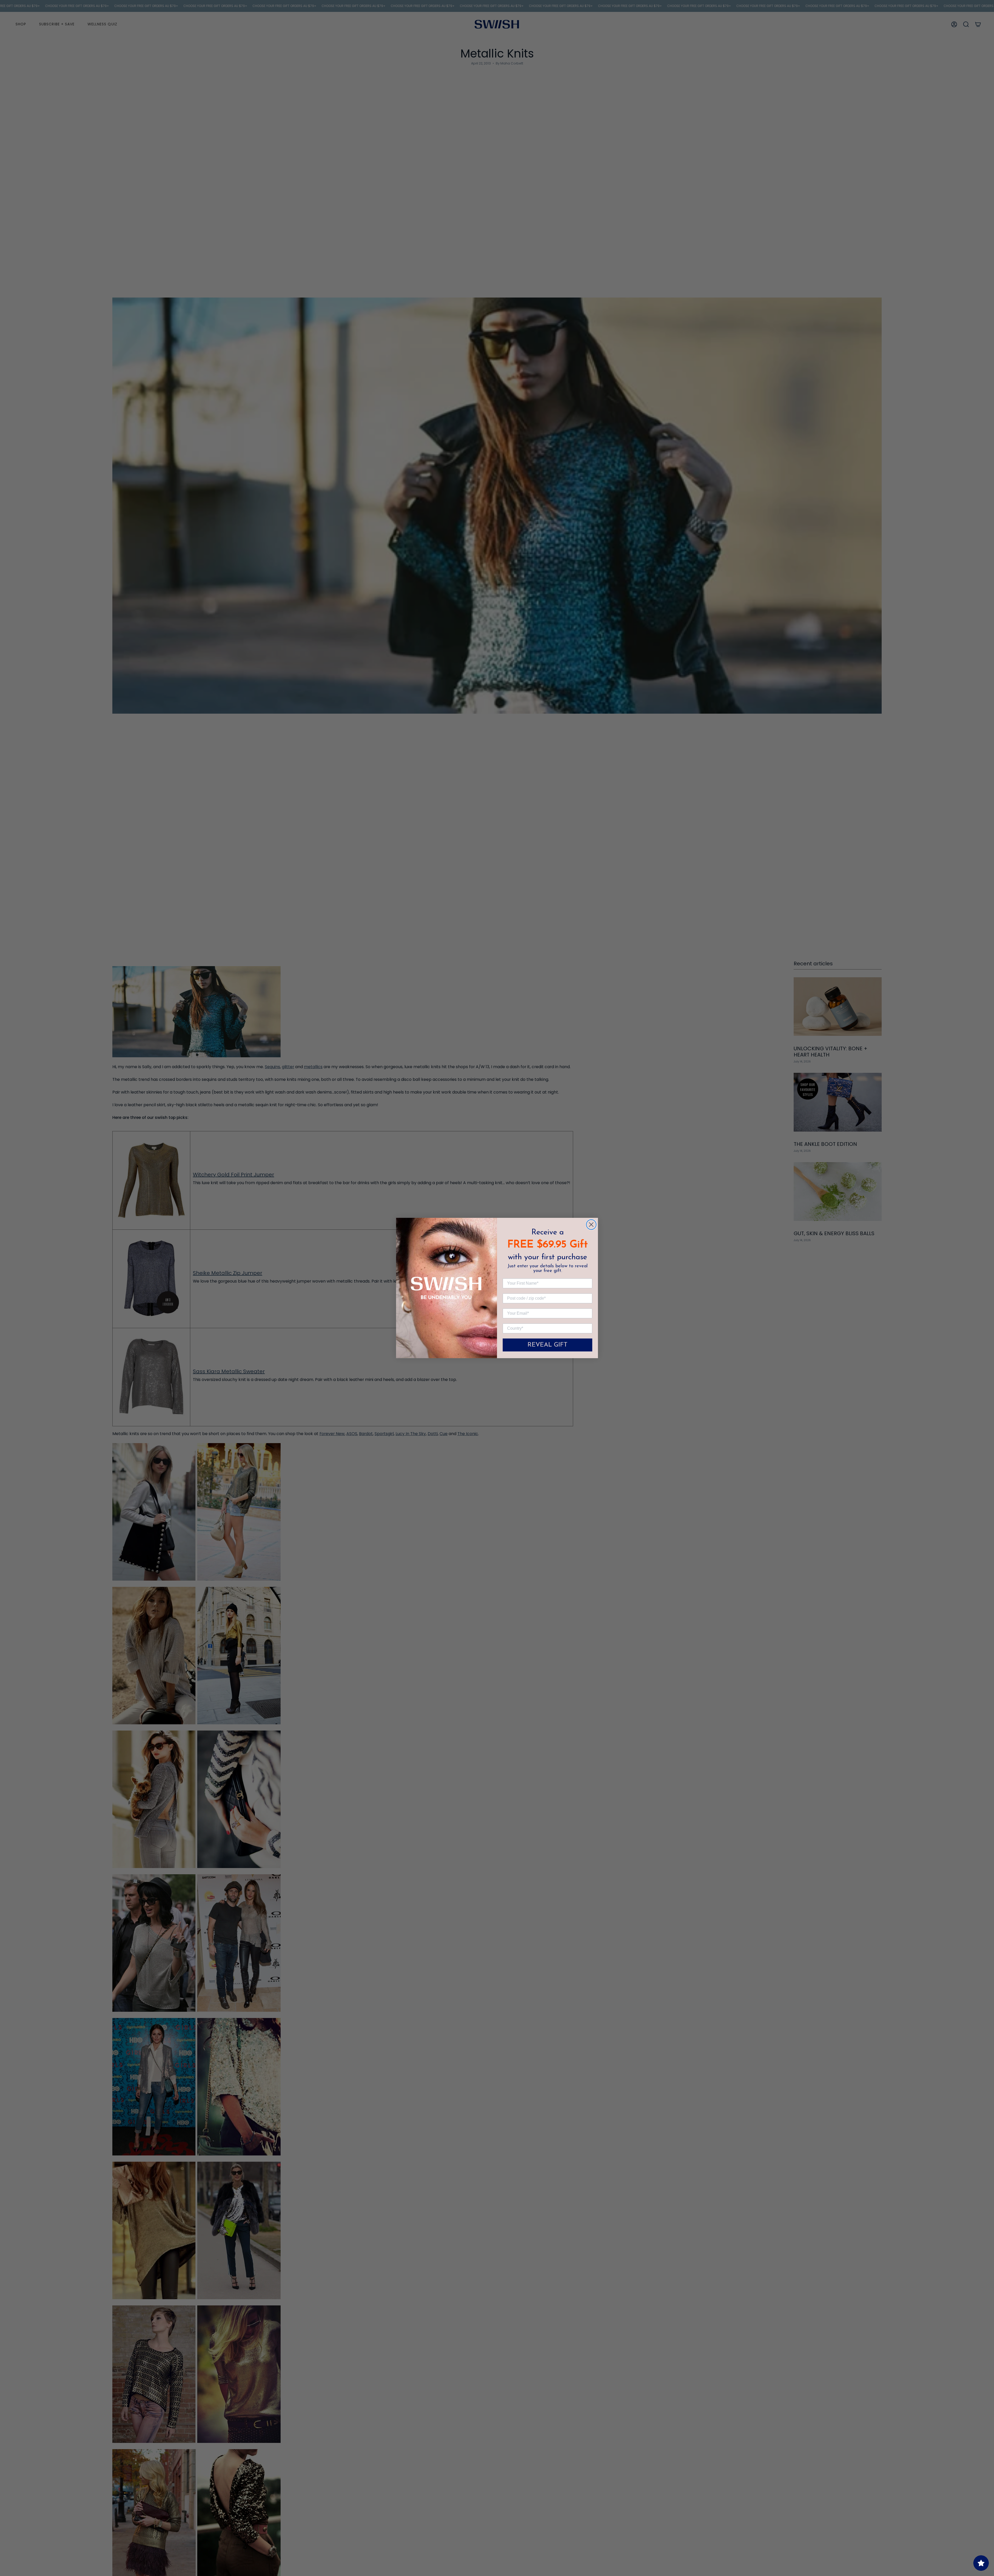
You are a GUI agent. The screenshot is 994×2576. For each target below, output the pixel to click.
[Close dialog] (591, 1225)
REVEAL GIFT (547, 1345)
